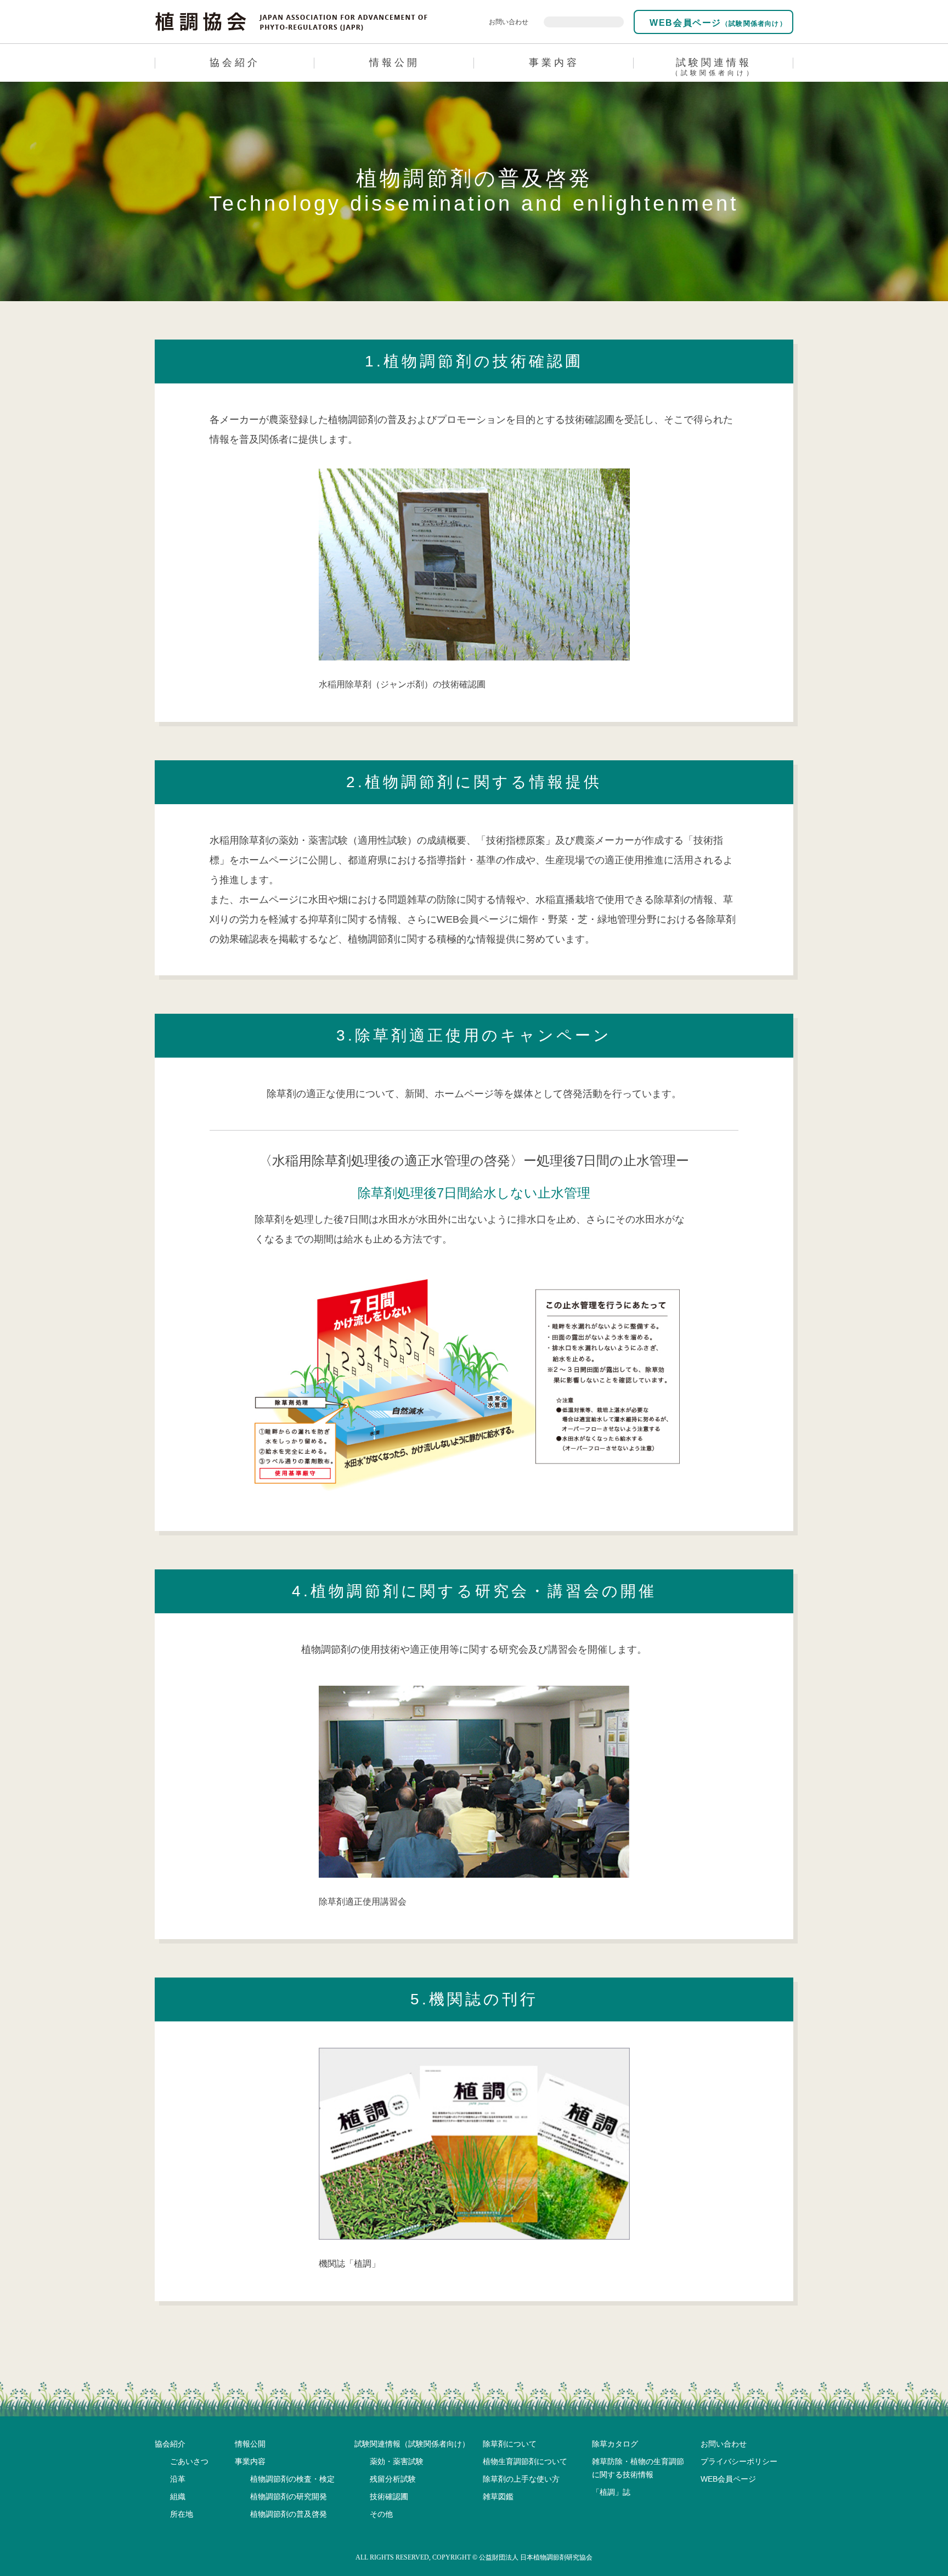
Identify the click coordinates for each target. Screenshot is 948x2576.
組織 (178, 2496)
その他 (381, 2514)
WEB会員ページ (717, 23)
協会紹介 (235, 63)
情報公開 (394, 63)
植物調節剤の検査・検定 (292, 2479)
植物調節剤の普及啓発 (289, 2514)
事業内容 (554, 63)
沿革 (178, 2479)
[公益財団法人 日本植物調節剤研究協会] (292, 21)
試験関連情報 (713, 67)
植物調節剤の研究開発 (289, 2496)
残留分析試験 (393, 2479)
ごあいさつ (189, 2461)
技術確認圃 (389, 2496)
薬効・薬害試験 (397, 2461)
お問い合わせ (509, 22)
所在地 (182, 2514)
